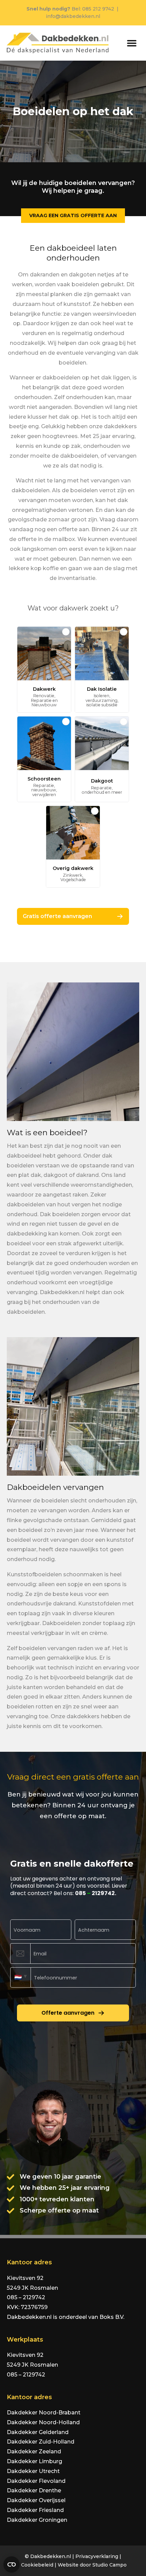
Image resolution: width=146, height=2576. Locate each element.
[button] (132, 43)
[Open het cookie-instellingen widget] (12, 2564)
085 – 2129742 (26, 2297)
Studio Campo (109, 2565)
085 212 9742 (98, 9)
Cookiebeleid (37, 2565)
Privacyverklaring (97, 2556)
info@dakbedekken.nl (73, 16)
